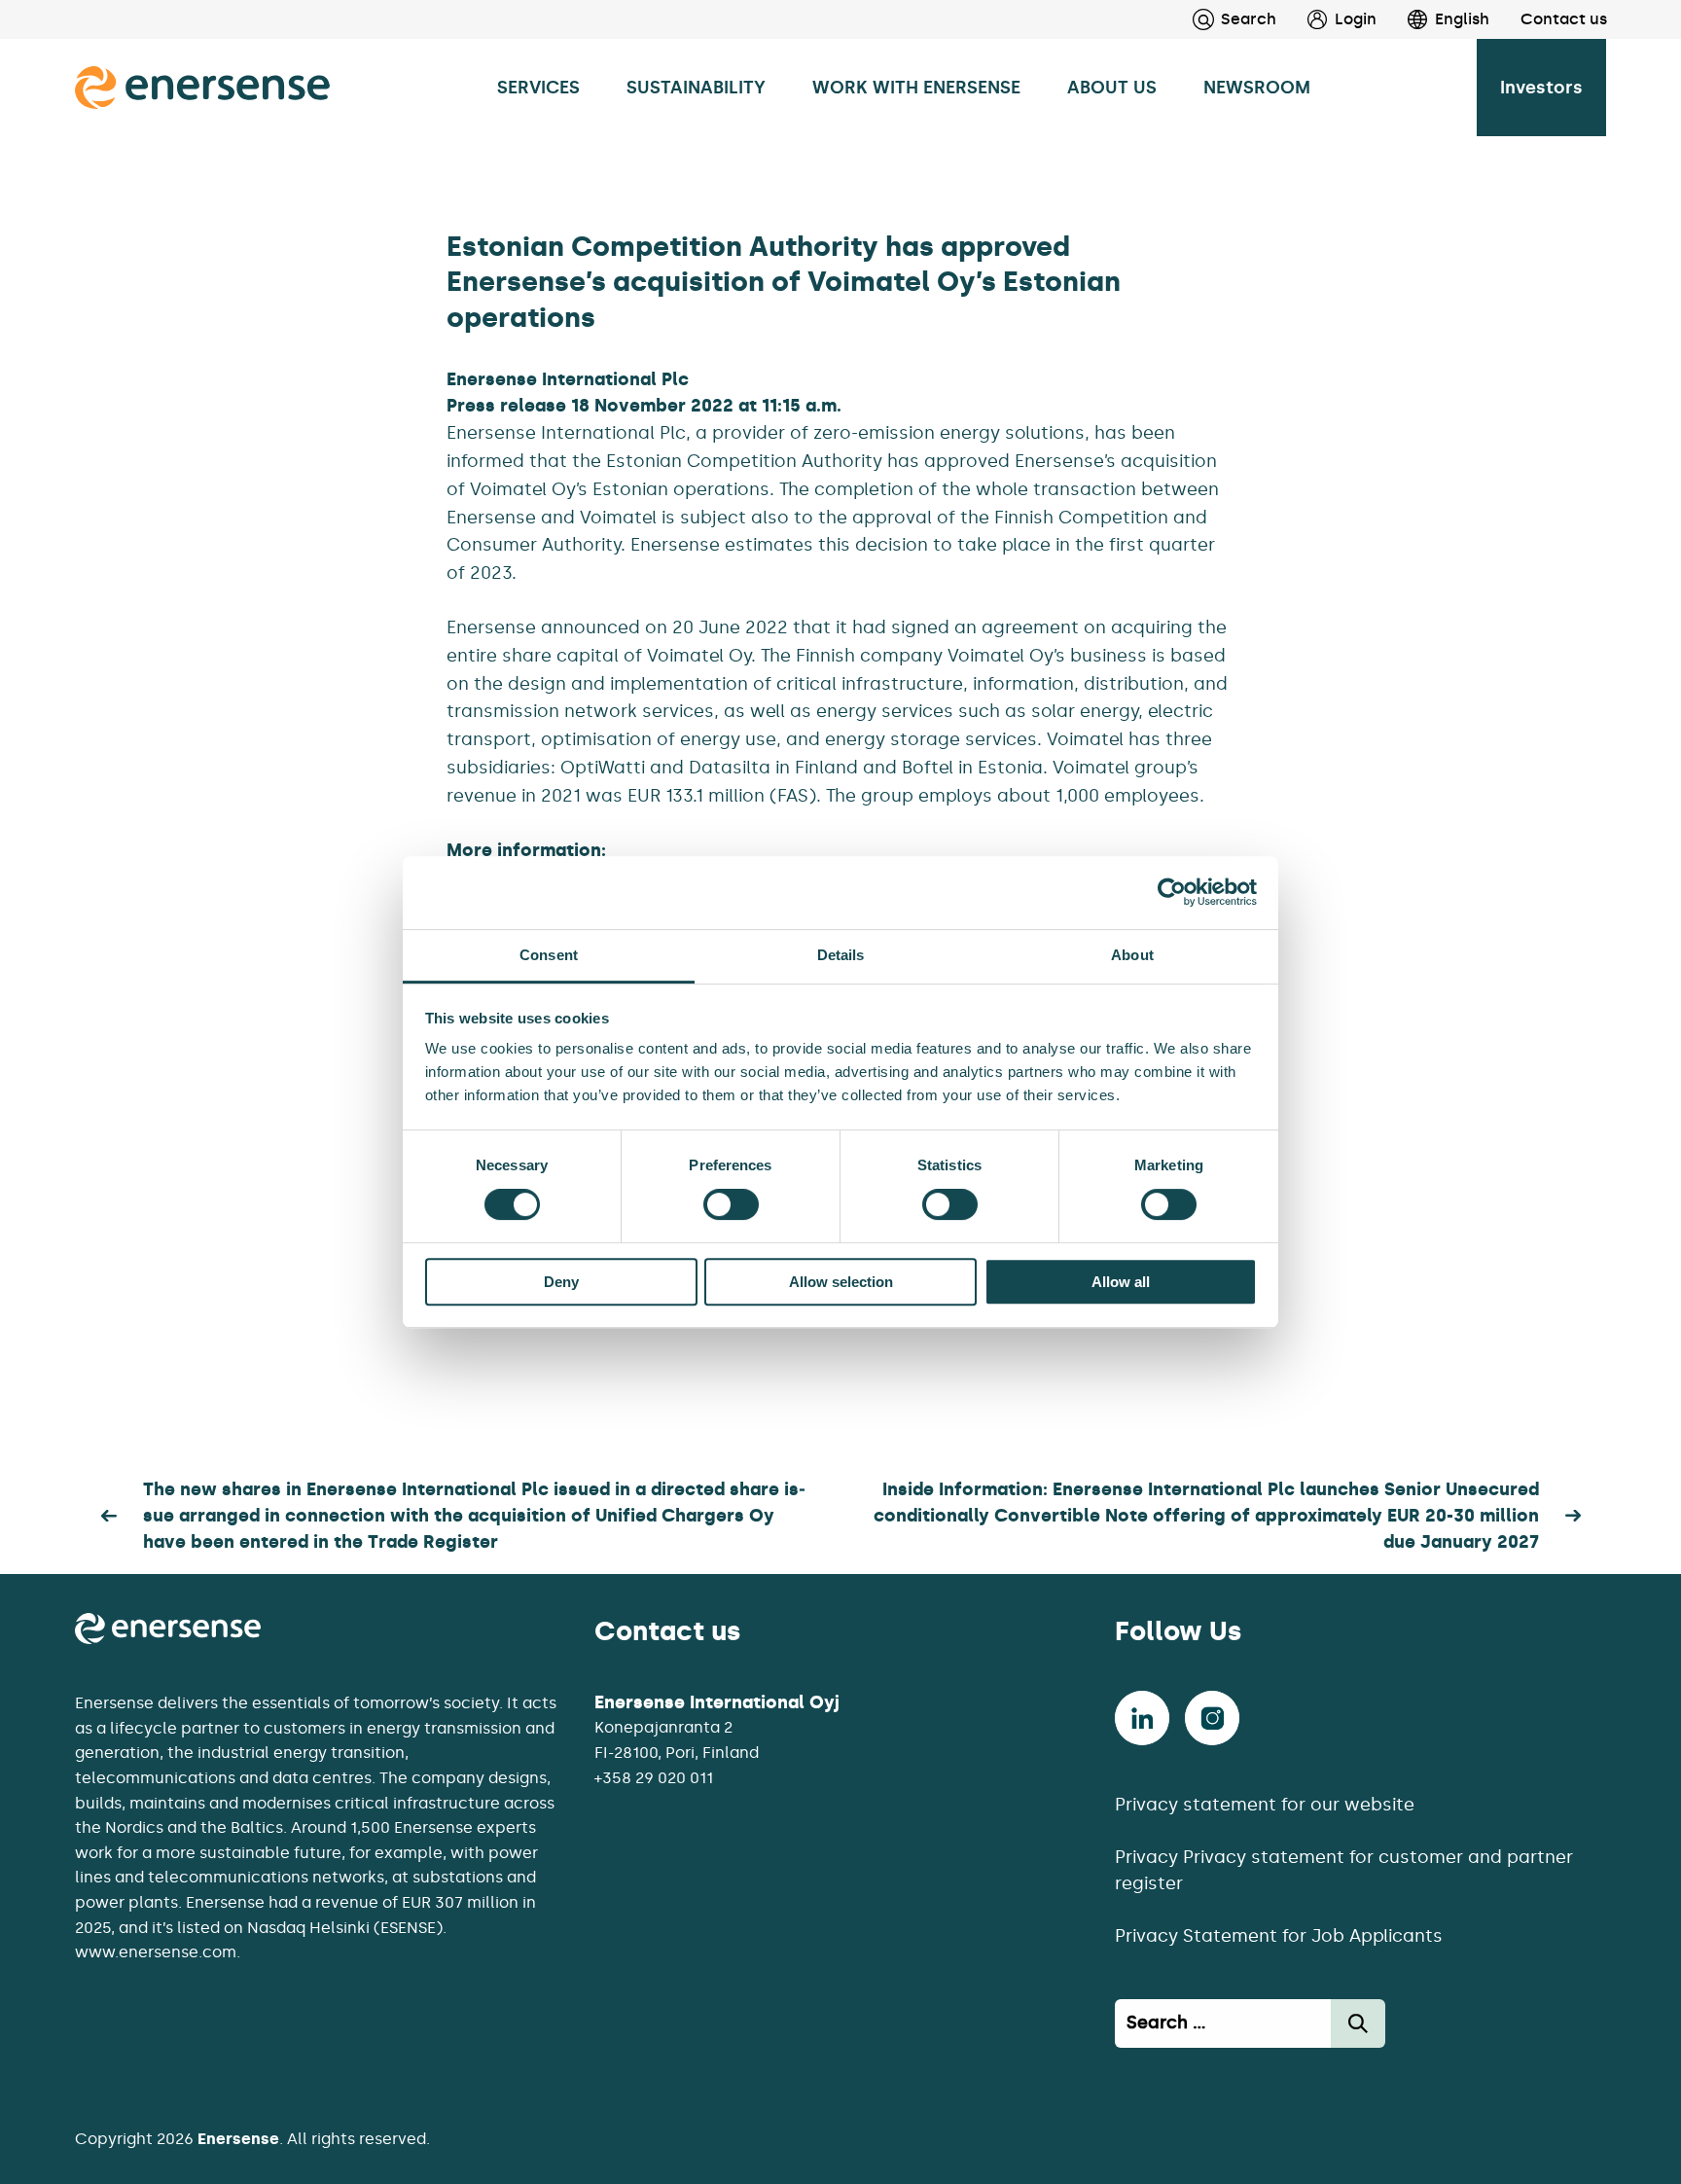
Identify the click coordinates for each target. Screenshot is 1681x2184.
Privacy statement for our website (1265, 1805)
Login (1356, 19)
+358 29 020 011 (654, 1778)
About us (1112, 88)
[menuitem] (1326, 19)
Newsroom (1257, 88)
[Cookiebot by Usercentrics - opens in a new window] (1172, 892)
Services (538, 88)
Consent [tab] (549, 955)
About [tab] (1132, 955)
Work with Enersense (916, 88)
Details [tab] (841, 955)
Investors (1541, 88)
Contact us (1564, 19)
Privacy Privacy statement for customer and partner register (1344, 1870)
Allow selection (841, 1282)
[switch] (731, 1204)
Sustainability (696, 88)
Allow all (1121, 1282)
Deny (561, 1282)
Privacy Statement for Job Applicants (1279, 1936)
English (1462, 19)
